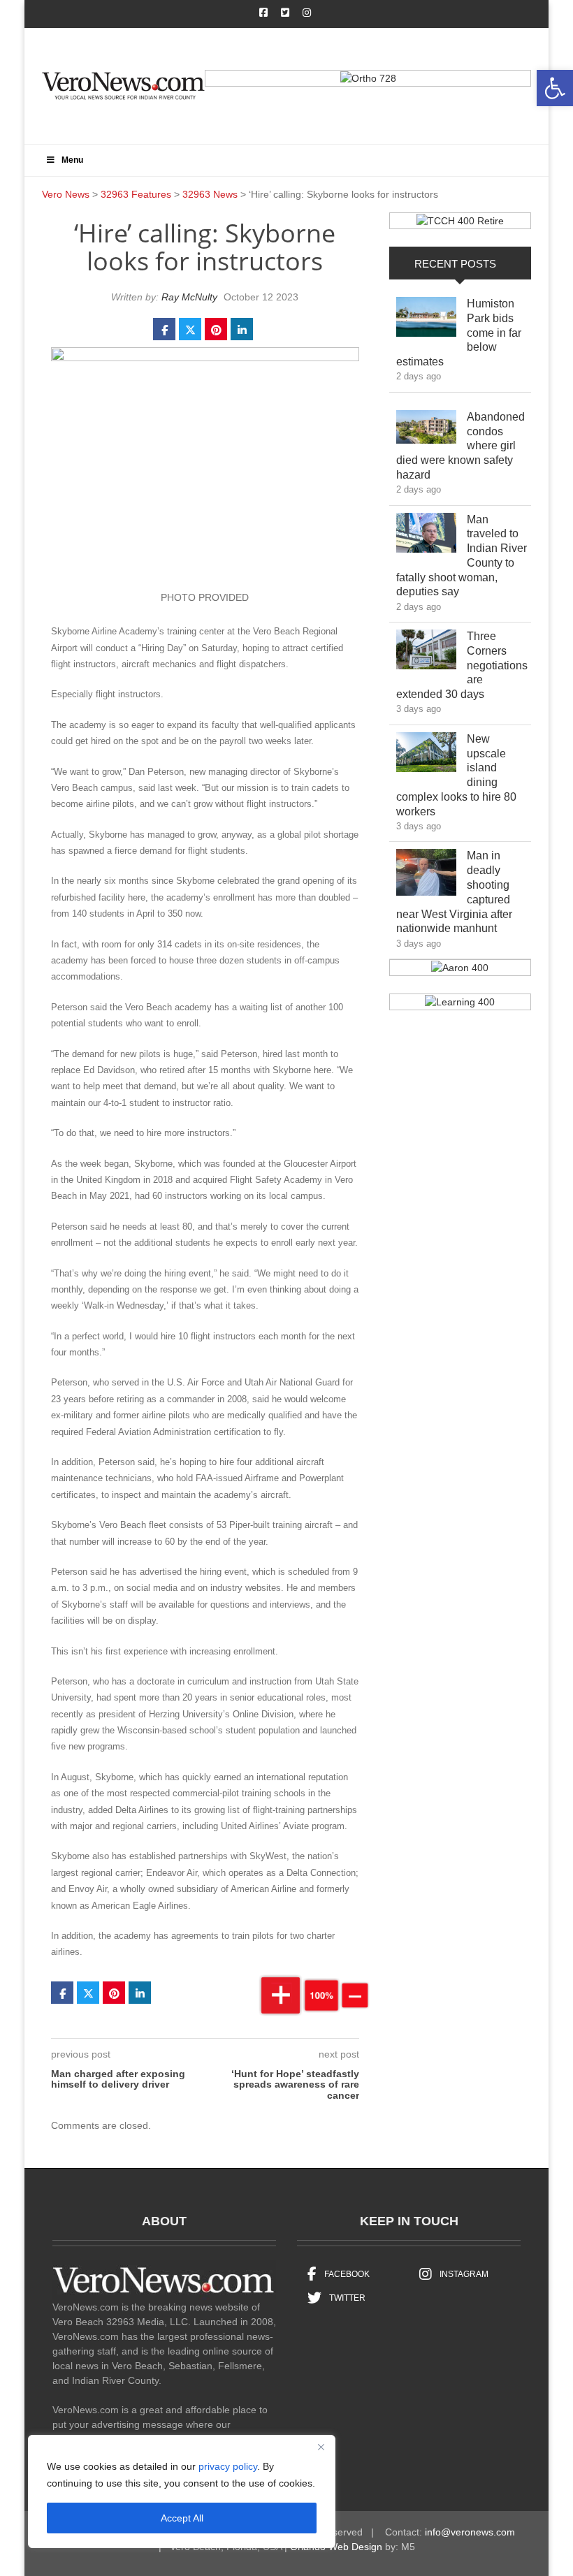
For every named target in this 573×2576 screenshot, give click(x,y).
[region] (182, 2491)
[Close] (321, 2447)
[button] (555, 88)
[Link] (426, 320)
